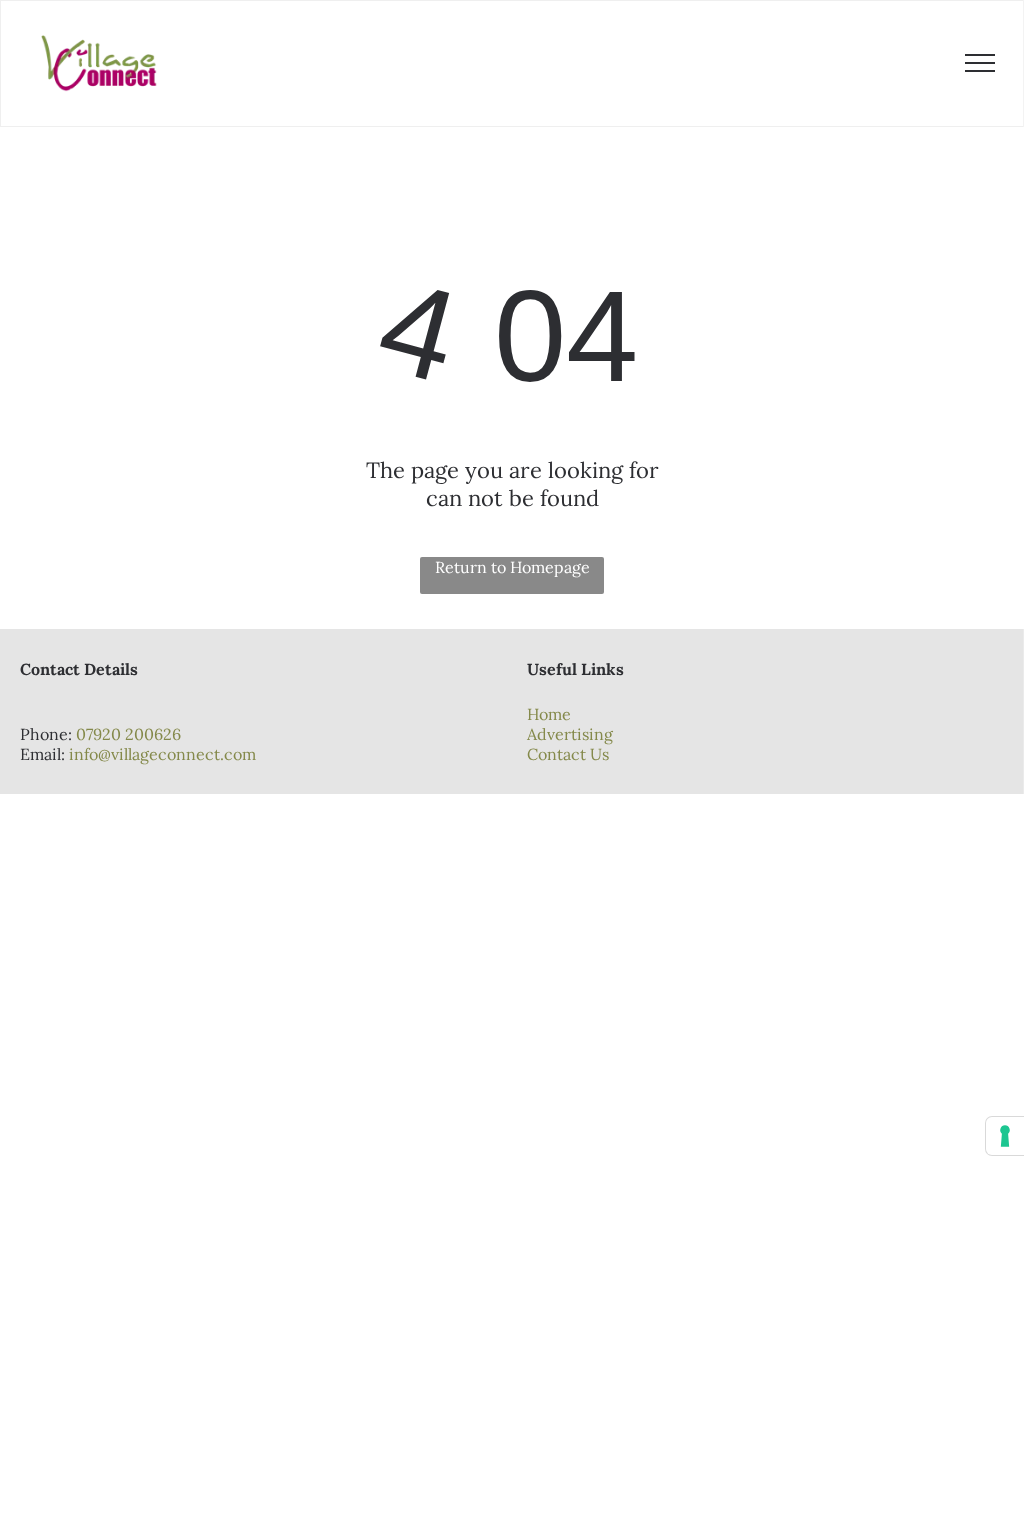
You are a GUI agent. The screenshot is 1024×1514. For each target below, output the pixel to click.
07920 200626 (128, 734)
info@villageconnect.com (162, 754)
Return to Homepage (512, 567)
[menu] (980, 63)
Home (549, 714)
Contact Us (568, 754)
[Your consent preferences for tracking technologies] (1005, 1136)
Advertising (570, 734)
